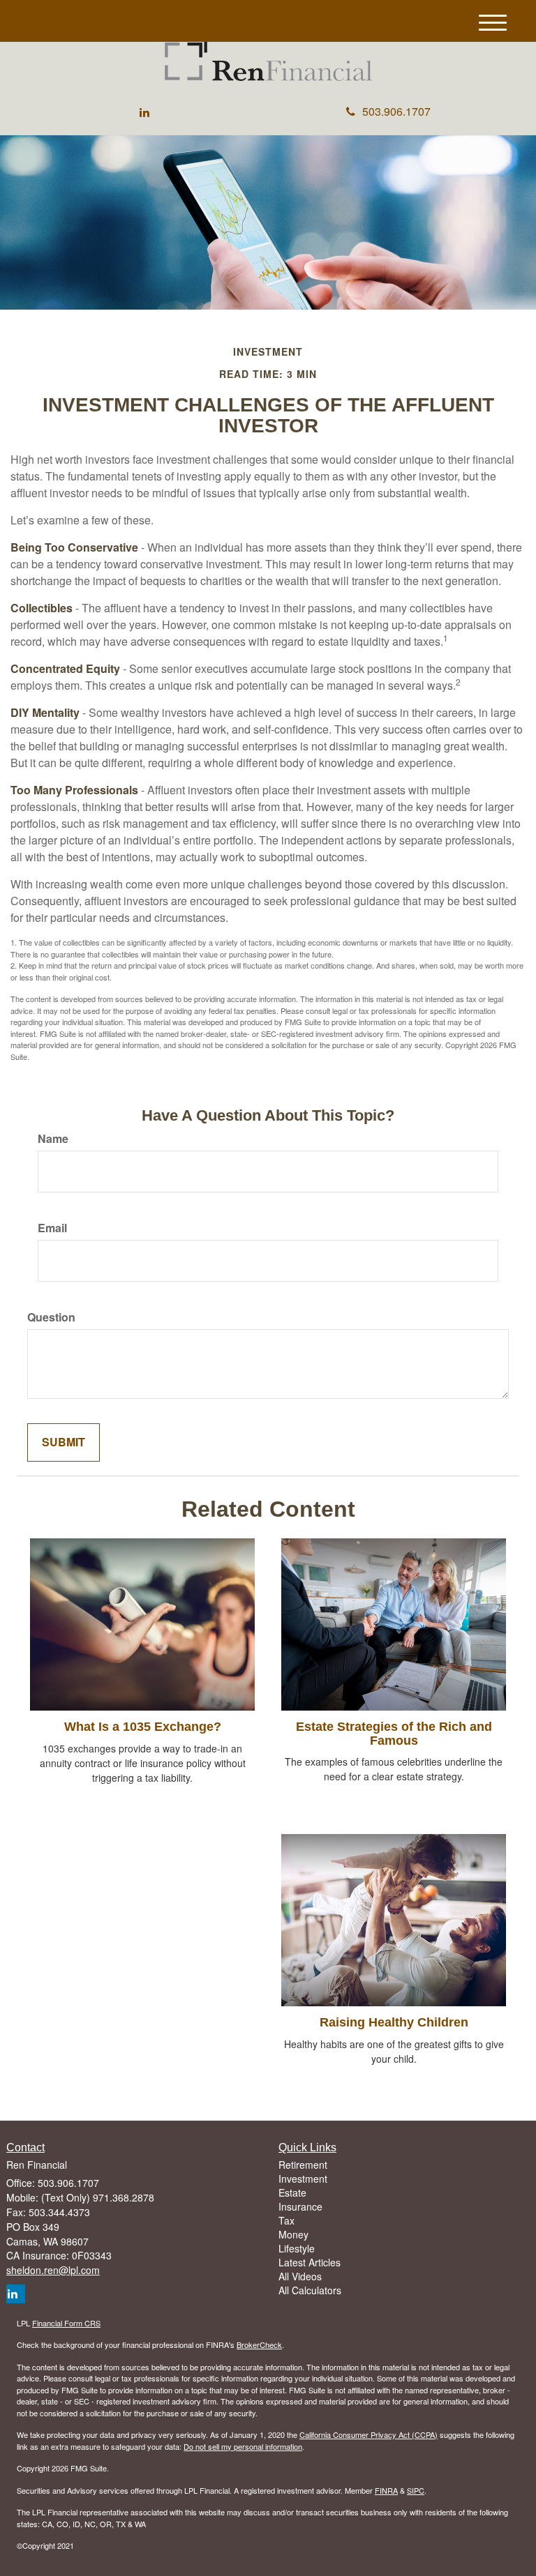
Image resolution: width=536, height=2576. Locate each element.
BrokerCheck (259, 2344)
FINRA (386, 2490)
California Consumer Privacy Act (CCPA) (368, 2434)
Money (293, 2234)
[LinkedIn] (144, 113)
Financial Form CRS (66, 2323)
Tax (286, 2220)
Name (53, 1139)
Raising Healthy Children (394, 2022)
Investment (303, 2179)
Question (51, 1317)
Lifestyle (297, 2248)
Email (52, 1228)
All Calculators (310, 2290)
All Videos (300, 2276)
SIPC (416, 2490)
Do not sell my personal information (243, 2446)
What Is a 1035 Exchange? (143, 1727)
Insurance (300, 2206)
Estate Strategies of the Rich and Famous (394, 1734)
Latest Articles (310, 2262)
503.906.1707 (396, 111)
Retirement (303, 2165)
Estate (292, 2192)
